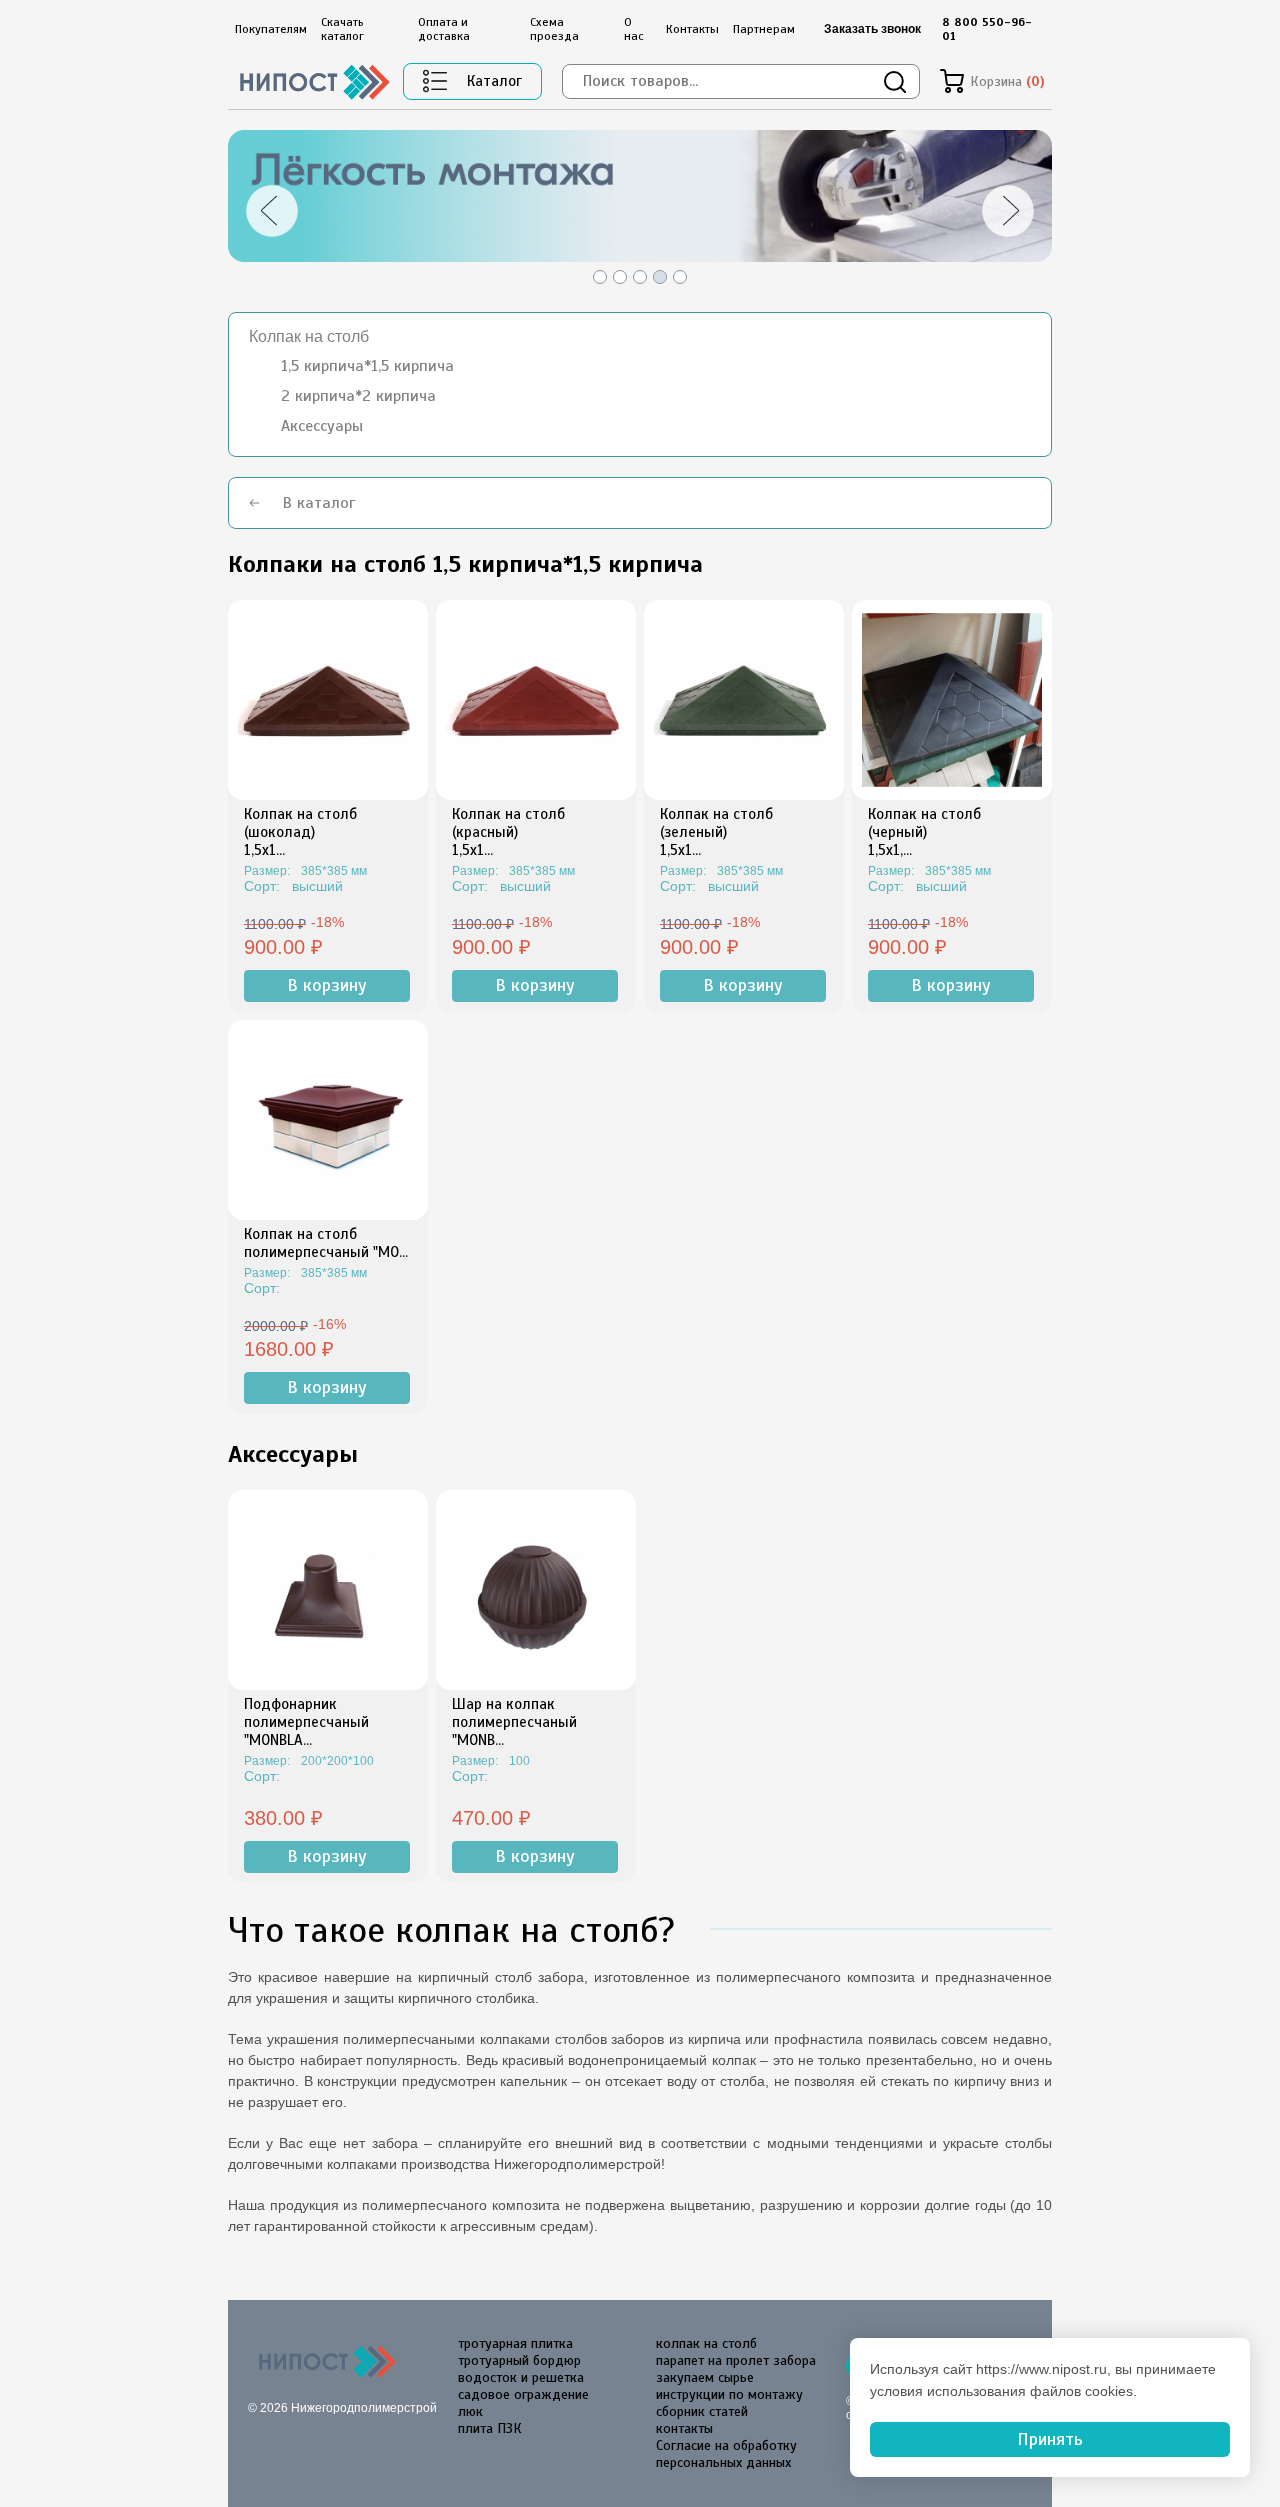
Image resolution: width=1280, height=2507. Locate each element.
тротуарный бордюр (519, 2360)
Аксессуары (322, 426)
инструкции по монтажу (729, 2394)
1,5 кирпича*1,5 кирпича (367, 366)
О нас (634, 29)
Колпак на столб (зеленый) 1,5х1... (716, 832)
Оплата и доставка (444, 29)
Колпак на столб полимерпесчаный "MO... (326, 1243)
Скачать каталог (342, 29)
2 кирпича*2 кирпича (358, 396)
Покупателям (271, 29)
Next (1017, 211)
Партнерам (764, 29)
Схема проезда (554, 29)
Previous (263, 211)
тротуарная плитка (515, 2343)
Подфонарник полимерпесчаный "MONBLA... (306, 1722)
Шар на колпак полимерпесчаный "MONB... (514, 1722)
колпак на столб (706, 2343)
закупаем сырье (705, 2377)
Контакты (692, 29)
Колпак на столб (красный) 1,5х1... (508, 832)
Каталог (494, 81)
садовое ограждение (523, 2394)
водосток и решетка (521, 2377)
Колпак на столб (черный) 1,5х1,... (924, 832)
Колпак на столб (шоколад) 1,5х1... (300, 832)
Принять (1050, 2439)
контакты (684, 2428)
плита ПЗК (490, 2428)
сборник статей (702, 2411)
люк (470, 2411)
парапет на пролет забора (736, 2360)
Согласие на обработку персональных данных (726, 2454)
